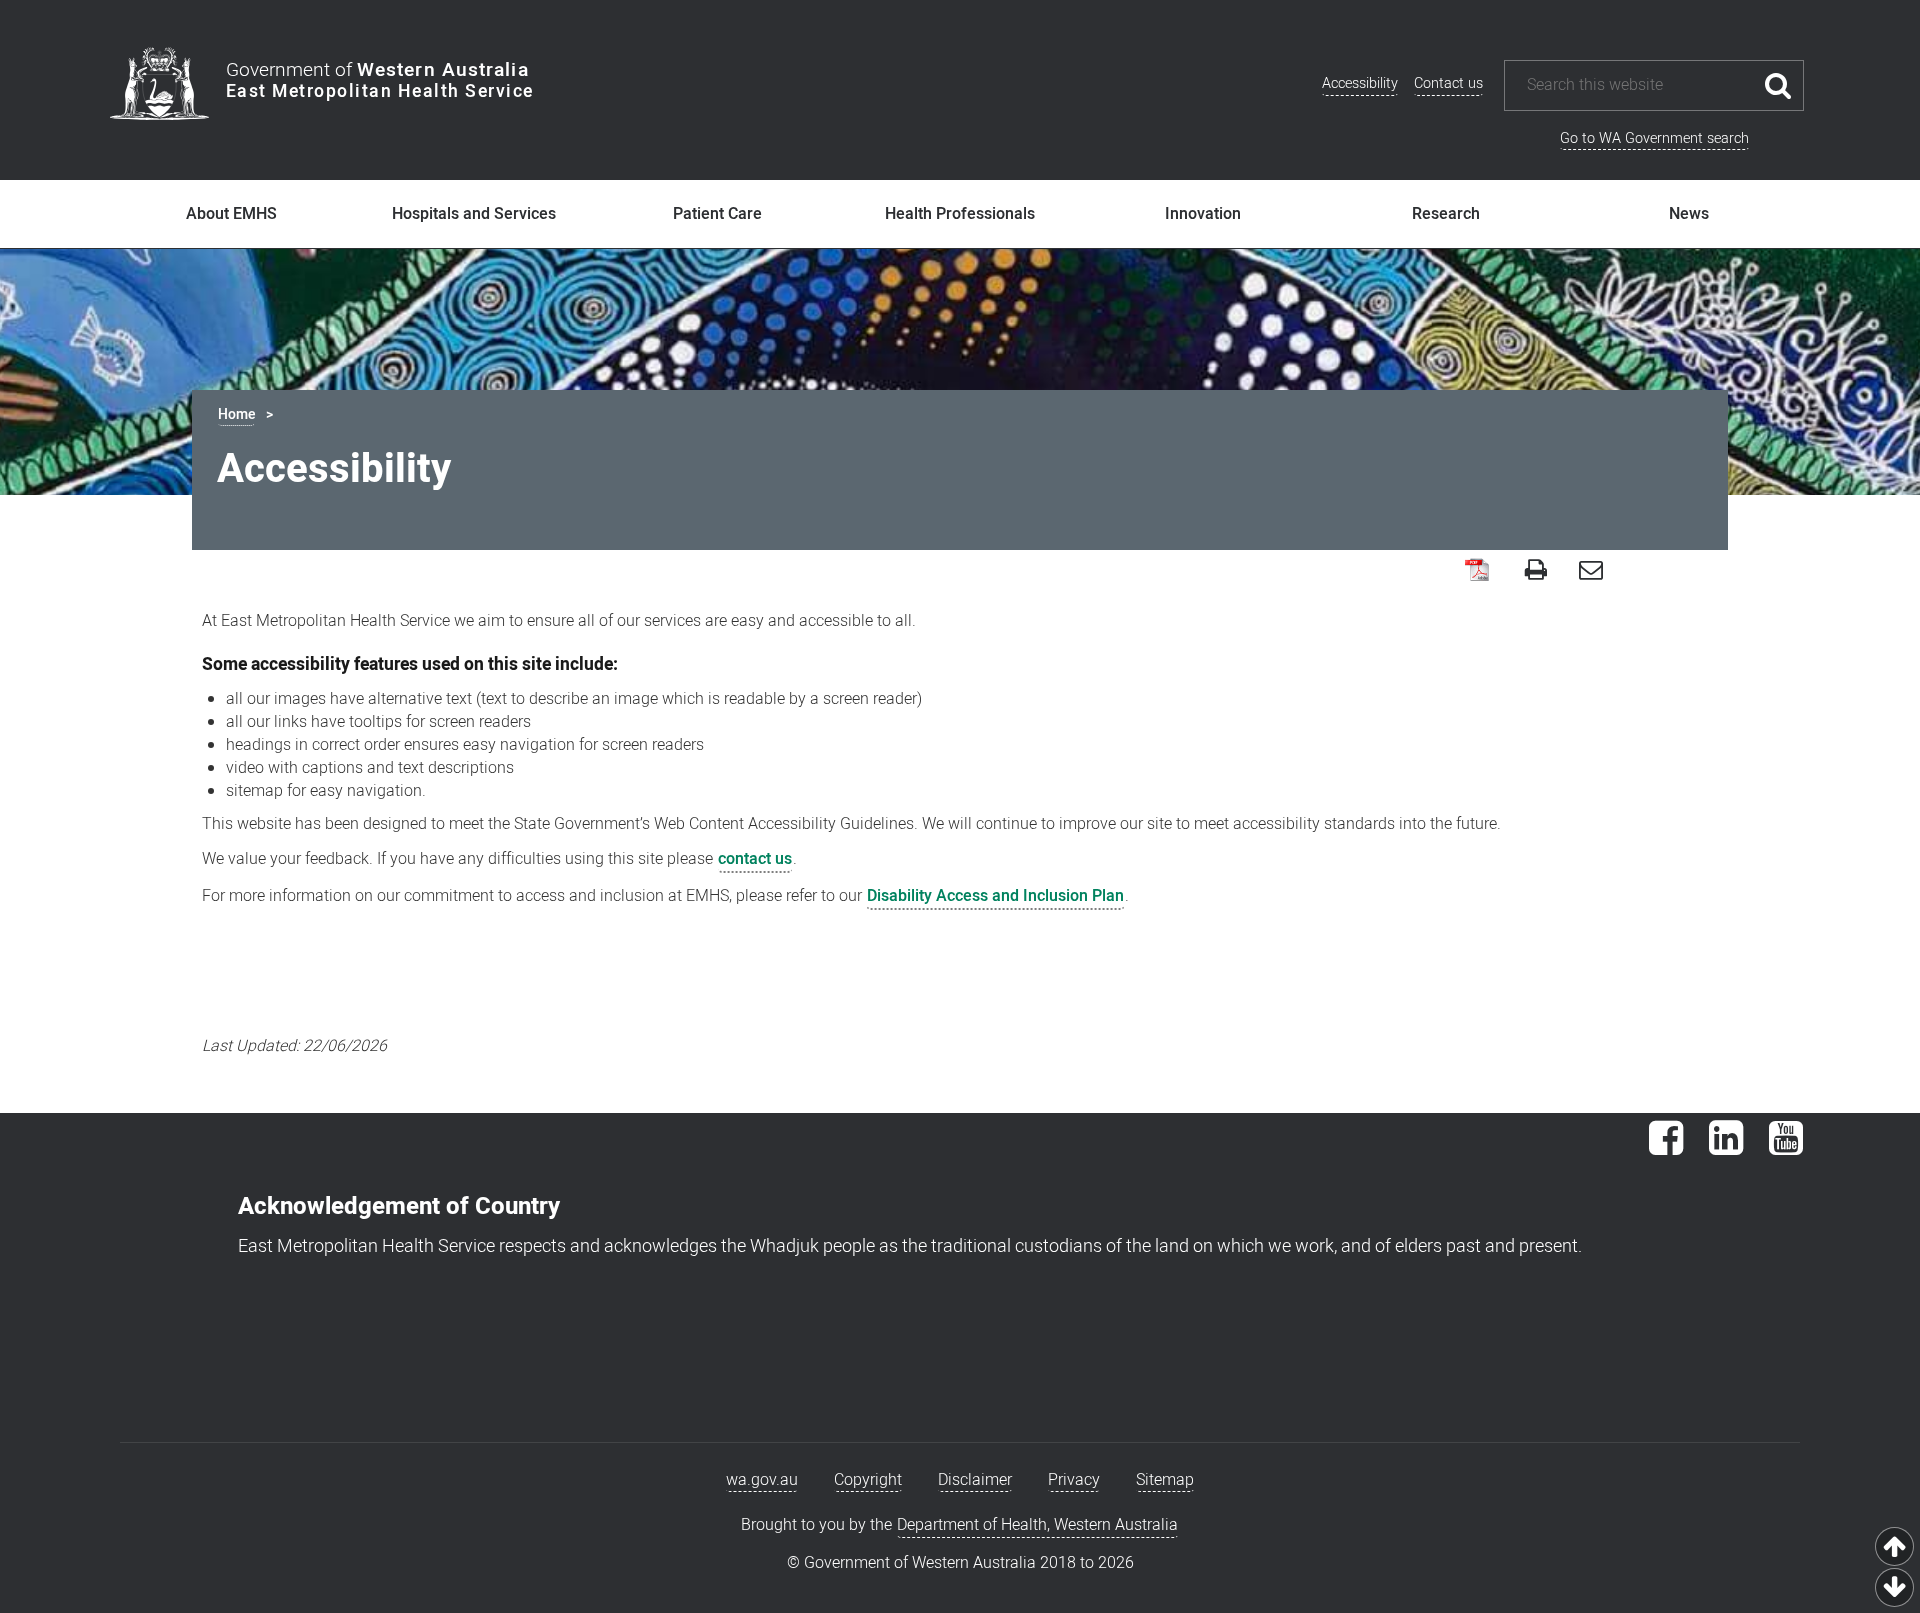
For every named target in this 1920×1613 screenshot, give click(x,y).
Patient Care (717, 214)
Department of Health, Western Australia (1037, 1525)
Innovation (1203, 214)
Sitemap (1165, 1480)
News (1689, 214)
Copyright (868, 1480)
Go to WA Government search (1654, 138)
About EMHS (231, 214)
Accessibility (1360, 83)
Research (1446, 214)
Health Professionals (960, 214)
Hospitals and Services (474, 214)
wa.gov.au (762, 1480)
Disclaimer (975, 1480)
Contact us (1448, 83)
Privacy (1074, 1480)
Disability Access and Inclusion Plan (995, 896)
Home (236, 414)
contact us (755, 859)
